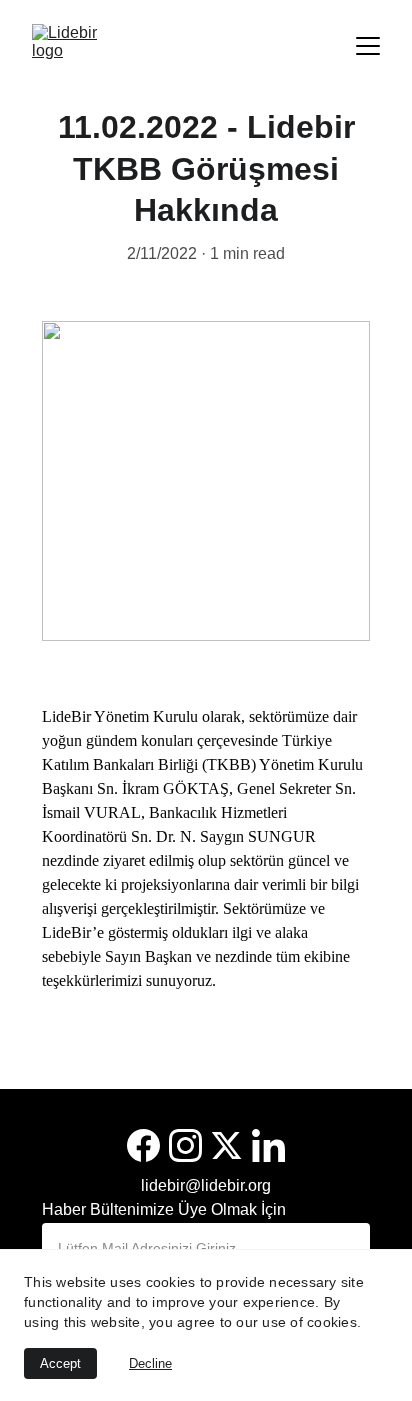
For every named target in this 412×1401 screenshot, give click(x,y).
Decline (150, 1363)
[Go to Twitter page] (226, 1145)
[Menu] (368, 46)
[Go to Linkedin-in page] (268, 1145)
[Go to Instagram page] (185, 1145)
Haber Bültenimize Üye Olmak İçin (164, 1209)
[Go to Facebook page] (143, 1145)
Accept (60, 1363)
